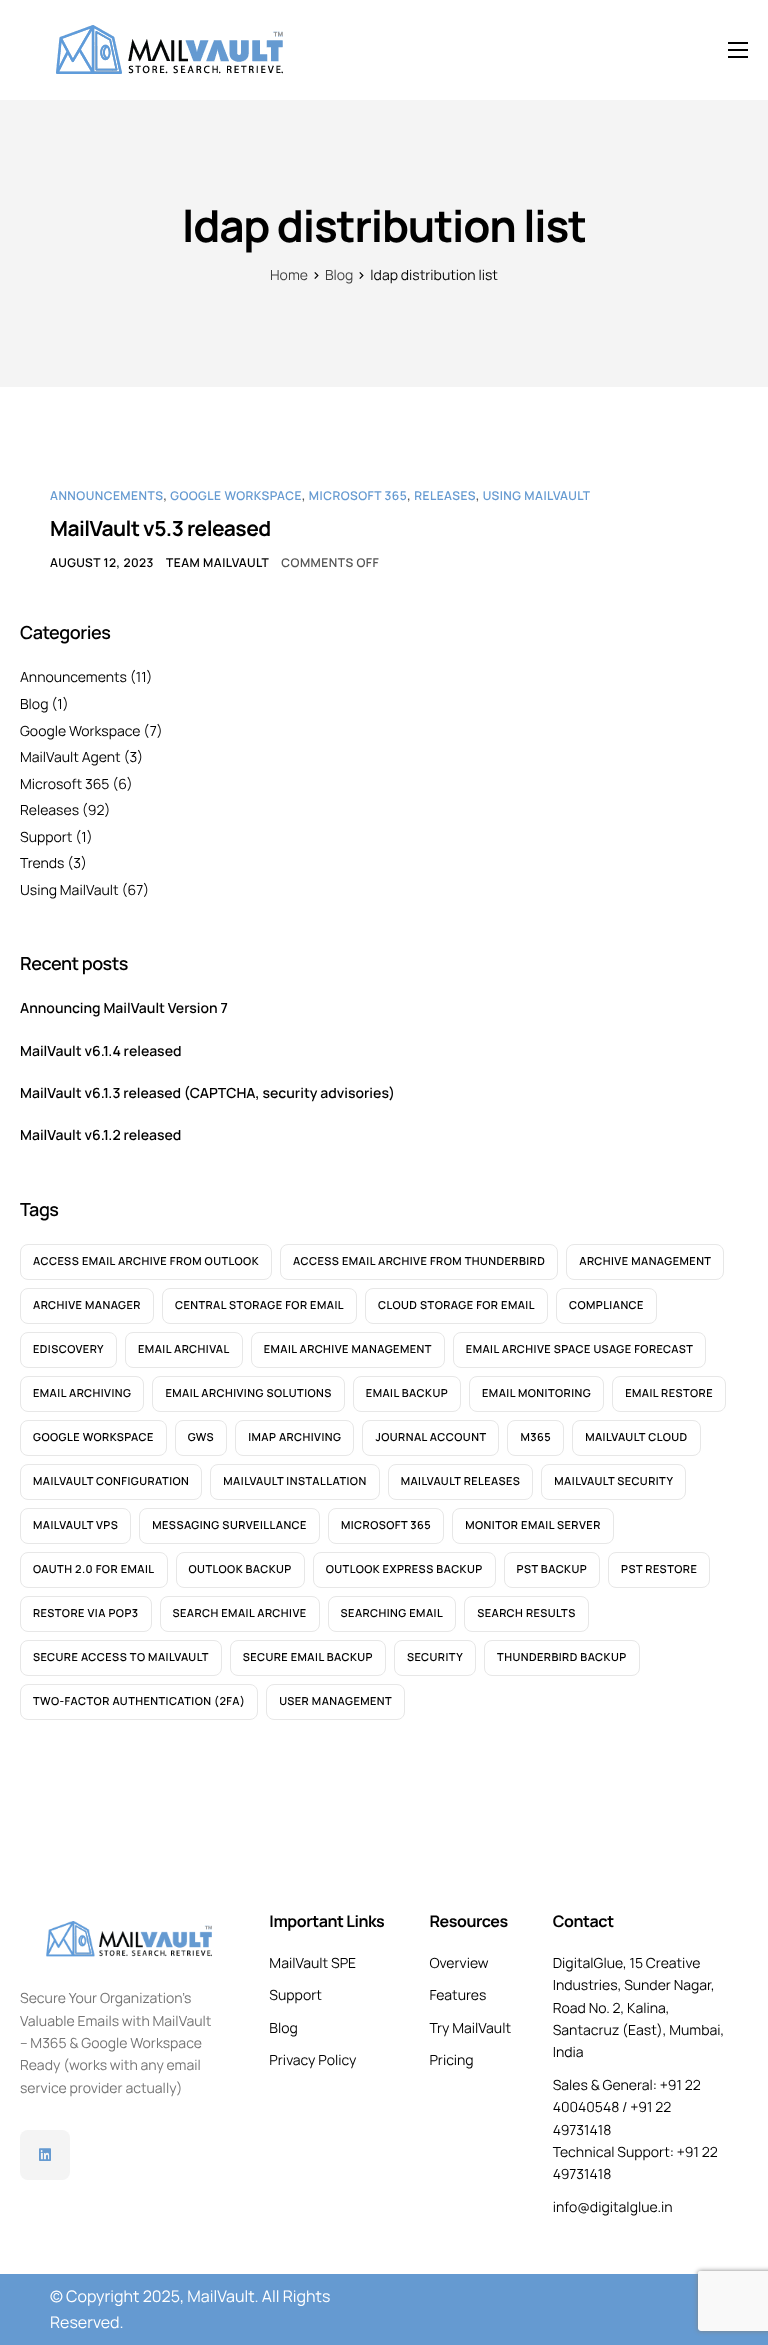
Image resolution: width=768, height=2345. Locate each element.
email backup (407, 1393)
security (435, 1657)
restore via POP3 (86, 1613)
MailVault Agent (70, 757)
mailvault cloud (636, 1437)
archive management (645, 1261)
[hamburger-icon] (738, 50)
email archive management (348, 1349)
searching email (392, 1613)
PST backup (552, 1569)
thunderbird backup (561, 1657)
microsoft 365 (386, 1525)
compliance (606, 1305)
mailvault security (613, 1481)
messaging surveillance (229, 1525)
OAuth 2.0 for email (94, 1569)
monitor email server (533, 1525)
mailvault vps (75, 1525)
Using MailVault (537, 495)
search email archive (240, 1613)
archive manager (87, 1305)
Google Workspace (236, 495)
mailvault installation (294, 1481)
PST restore (659, 1569)
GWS (201, 1437)
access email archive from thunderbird (419, 1261)
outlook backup (240, 1569)
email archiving (82, 1393)
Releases (445, 495)
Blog (34, 704)
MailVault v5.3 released (160, 529)
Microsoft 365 (358, 495)
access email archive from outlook (146, 1261)
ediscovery (68, 1349)
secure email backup (308, 1657)
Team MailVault (217, 562)
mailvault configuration (111, 1481)
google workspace (93, 1437)
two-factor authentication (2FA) (139, 1701)
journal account (430, 1437)
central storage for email (259, 1305)
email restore (669, 1393)
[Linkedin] (45, 2155)
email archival (184, 1349)
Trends (42, 863)
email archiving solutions (248, 1393)
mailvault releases (461, 1481)
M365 (535, 1437)
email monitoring (536, 1393)
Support (46, 837)
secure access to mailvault (121, 1657)
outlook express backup (404, 1569)
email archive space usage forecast (580, 1349)
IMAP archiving (294, 1437)
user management (335, 1701)
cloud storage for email (456, 1305)
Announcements (106, 495)
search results (526, 1613)
